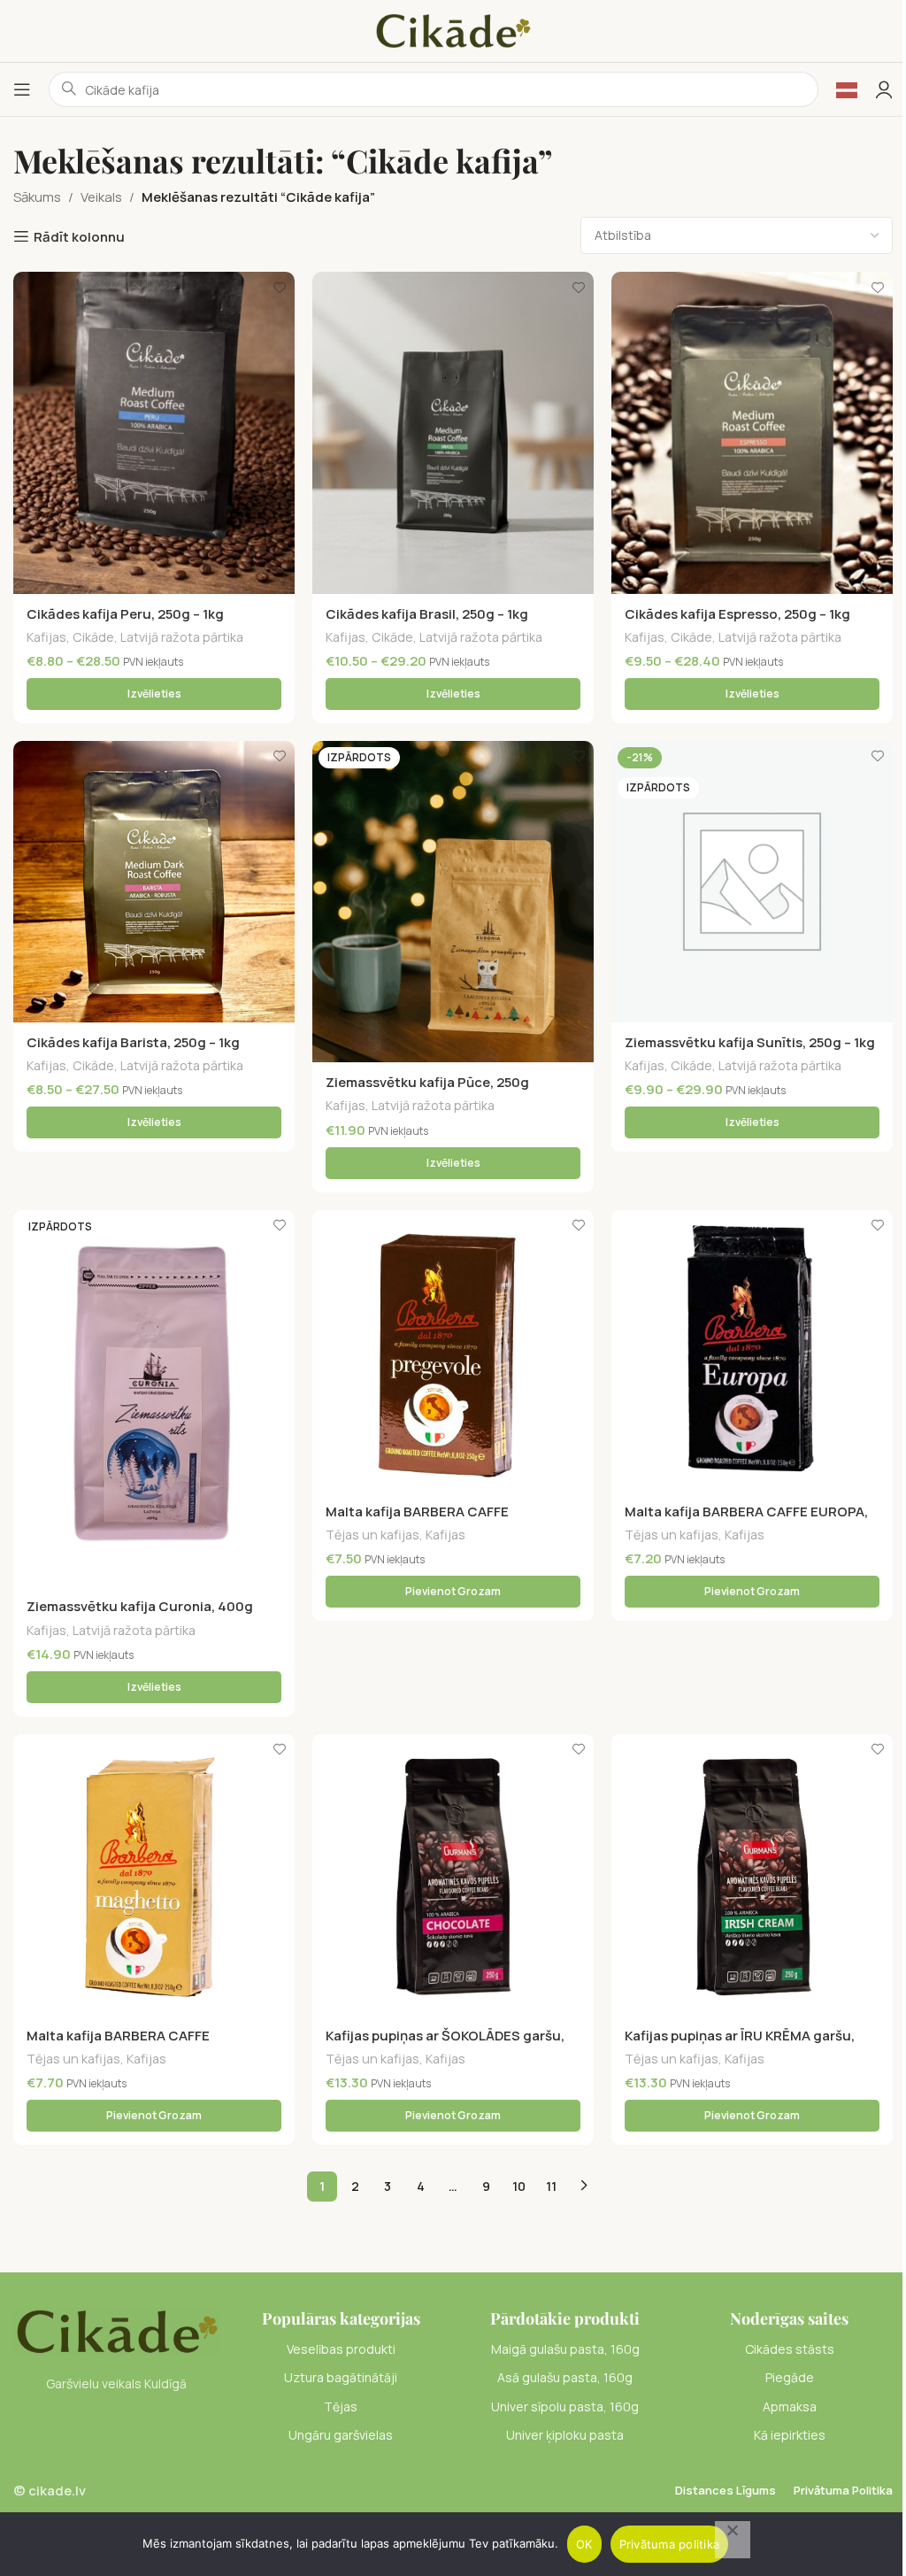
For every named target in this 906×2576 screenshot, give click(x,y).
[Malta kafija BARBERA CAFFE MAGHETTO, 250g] (154, 1875)
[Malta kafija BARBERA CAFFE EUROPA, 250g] (752, 1351)
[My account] (884, 89)
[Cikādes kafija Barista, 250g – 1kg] (154, 882)
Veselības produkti (341, 2349)
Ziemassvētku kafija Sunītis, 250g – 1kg (750, 1042)
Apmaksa (790, 2406)
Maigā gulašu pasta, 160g (565, 2349)
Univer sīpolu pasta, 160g (565, 2406)
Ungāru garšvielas (341, 2435)
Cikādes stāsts (790, 2349)
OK (584, 2544)
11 (551, 2186)
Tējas (341, 2406)
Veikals (101, 197)
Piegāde (790, 2377)
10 (519, 2186)
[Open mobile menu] (22, 89)
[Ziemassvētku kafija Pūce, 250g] (453, 902)
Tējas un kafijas (372, 1535)
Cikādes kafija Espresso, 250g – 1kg (737, 614)
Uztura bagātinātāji (341, 2377)
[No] (733, 2540)
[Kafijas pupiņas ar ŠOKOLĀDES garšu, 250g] (453, 1875)
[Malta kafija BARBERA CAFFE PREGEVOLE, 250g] (453, 1351)
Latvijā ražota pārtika (182, 637)
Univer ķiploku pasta (565, 2435)
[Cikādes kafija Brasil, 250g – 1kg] (453, 432)
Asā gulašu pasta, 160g (565, 2377)
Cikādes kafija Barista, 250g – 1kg (133, 1042)
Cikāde (93, 637)
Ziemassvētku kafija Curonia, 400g (140, 1606)
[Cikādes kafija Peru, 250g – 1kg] (154, 432)
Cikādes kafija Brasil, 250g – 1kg (427, 614)
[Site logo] (453, 30)
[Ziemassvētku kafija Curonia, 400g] (154, 1399)
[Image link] (117, 2330)
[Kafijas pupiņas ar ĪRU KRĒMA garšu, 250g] (752, 1875)
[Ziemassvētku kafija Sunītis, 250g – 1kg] (752, 882)
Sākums (37, 197)
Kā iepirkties (790, 2435)
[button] (453, 1592)
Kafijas (46, 637)
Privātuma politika (670, 2544)
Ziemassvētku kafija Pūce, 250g (427, 1082)
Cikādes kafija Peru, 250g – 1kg (125, 614)
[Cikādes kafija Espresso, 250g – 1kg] (752, 432)
